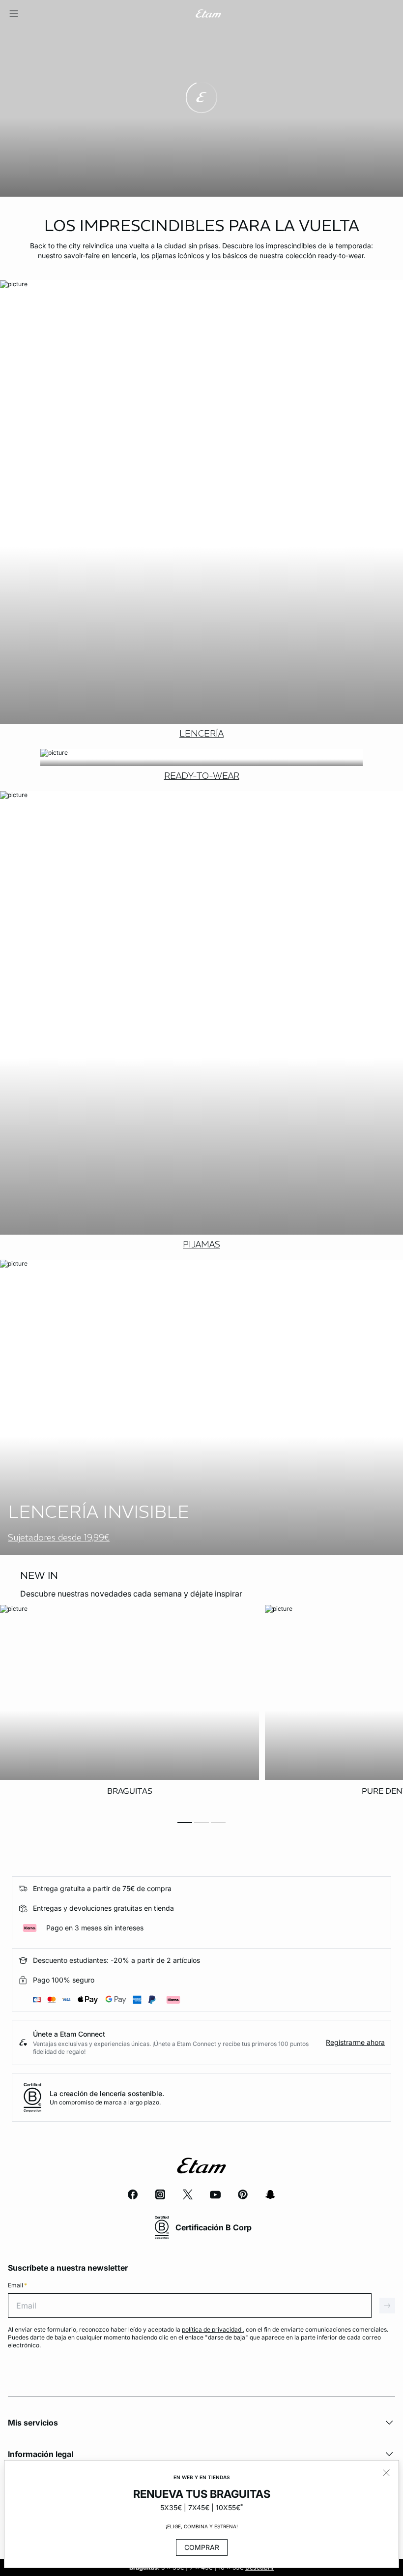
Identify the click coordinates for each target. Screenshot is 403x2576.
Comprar (202, 2547)
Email (17, 2285)
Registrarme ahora (355, 2042)
